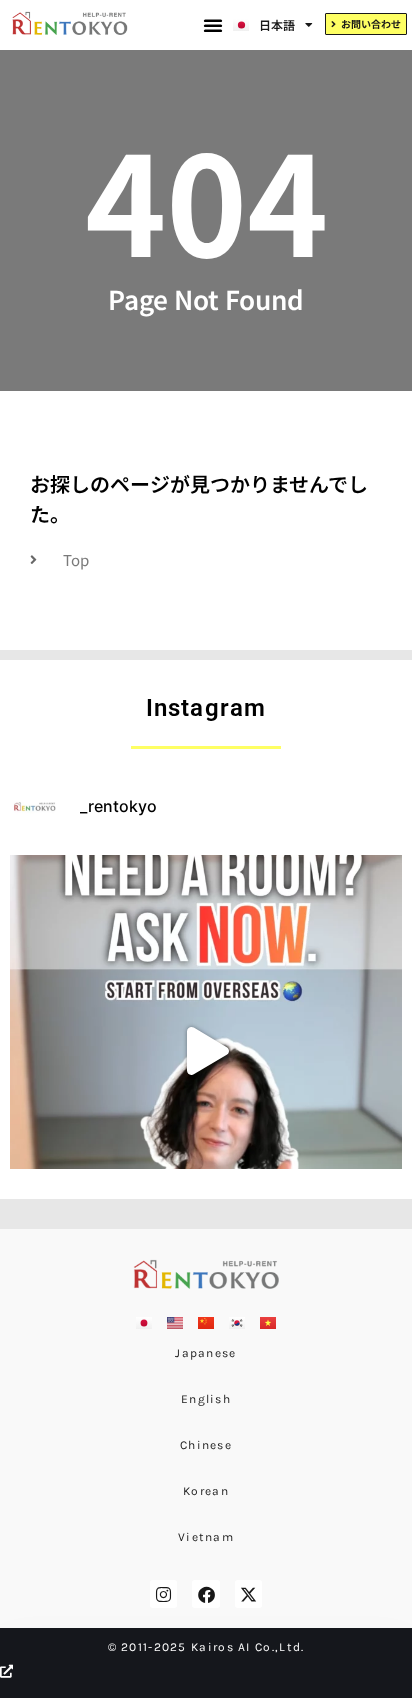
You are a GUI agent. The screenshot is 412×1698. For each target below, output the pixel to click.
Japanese (205, 1353)
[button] (213, 25)
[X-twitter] (248, 1593)
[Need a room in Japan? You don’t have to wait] (206, 1051)
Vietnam (206, 1537)
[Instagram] (163, 1593)
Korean (206, 1491)
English (206, 1399)
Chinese (206, 1445)
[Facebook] (205, 1593)
